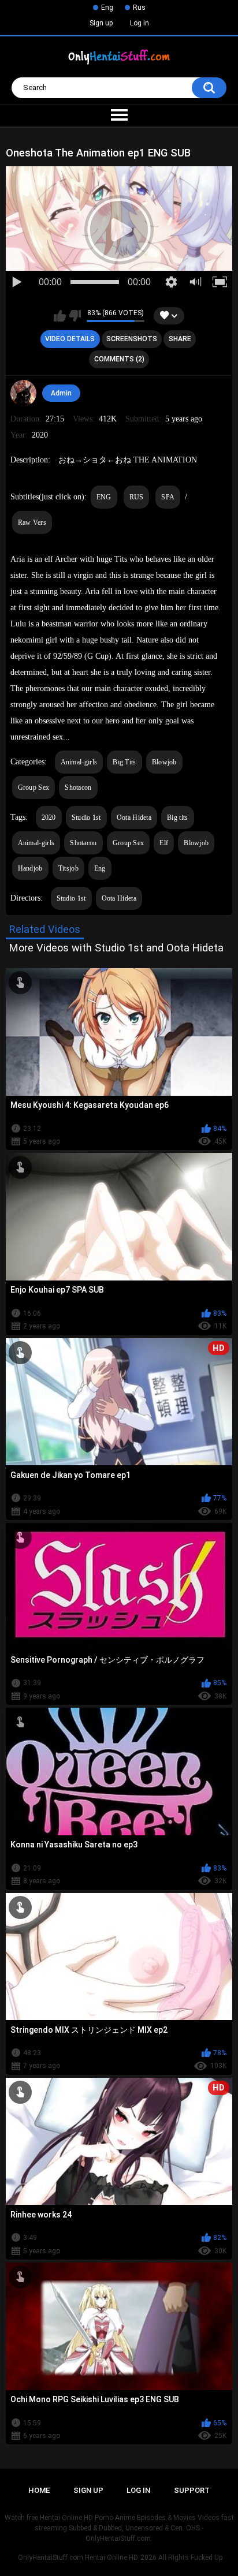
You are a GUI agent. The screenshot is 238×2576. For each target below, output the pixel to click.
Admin (61, 393)
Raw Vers (32, 522)
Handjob (30, 868)
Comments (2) (119, 359)
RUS (137, 497)
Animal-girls (79, 762)
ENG (104, 497)
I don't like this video (75, 316)
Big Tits (124, 762)
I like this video (60, 316)
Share (180, 339)
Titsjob (68, 868)
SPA (168, 497)
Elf (164, 843)
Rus (139, 8)
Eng (107, 8)
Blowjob (164, 762)
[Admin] (24, 393)
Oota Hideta (134, 817)
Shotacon (78, 787)
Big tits (177, 817)
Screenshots (132, 339)
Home (39, 2490)
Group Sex (34, 787)
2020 (49, 817)
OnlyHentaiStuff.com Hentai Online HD (78, 2558)
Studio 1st (86, 817)
